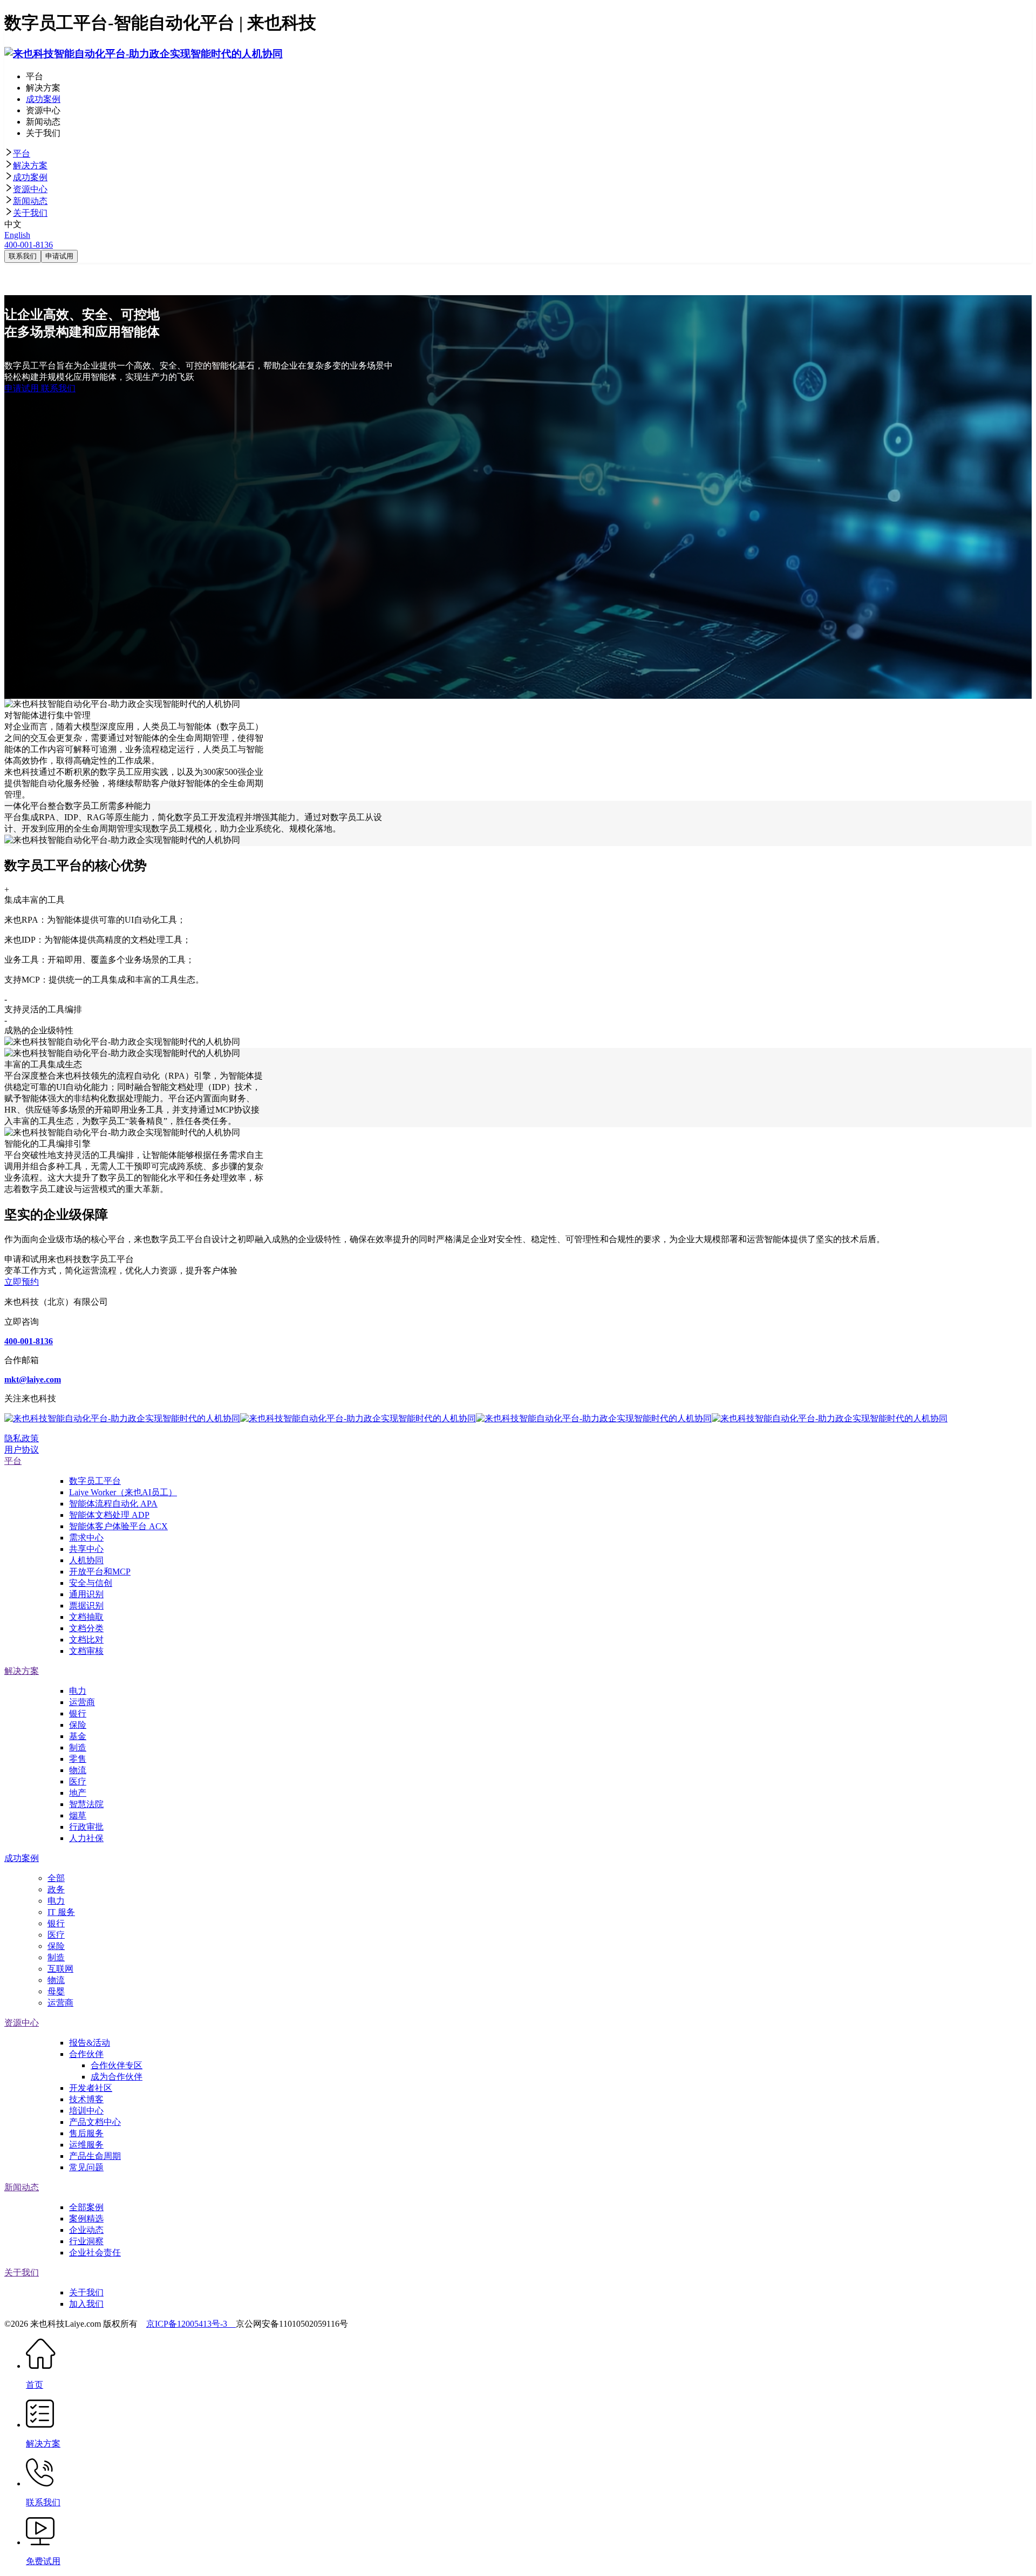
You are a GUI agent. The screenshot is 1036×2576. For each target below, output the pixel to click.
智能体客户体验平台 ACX (118, 1526)
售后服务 (86, 2133)
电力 (78, 1691)
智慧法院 (86, 1804)
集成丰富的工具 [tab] (35, 895)
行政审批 (86, 1827)
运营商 (82, 1702)
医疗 (78, 1781)
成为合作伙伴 (117, 2077)
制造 (78, 1747)
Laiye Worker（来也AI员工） (123, 1492)
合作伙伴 (86, 2054)
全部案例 (86, 2207)
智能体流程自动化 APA (113, 1504)
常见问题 (86, 2167)
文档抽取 (86, 1617)
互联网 (60, 1969)
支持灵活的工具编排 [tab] (43, 1004)
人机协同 (86, 1560)
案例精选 (86, 2219)
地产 (78, 1793)
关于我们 (30, 213)
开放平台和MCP (100, 1572)
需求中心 (86, 1538)
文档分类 (86, 1628)
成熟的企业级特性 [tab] (39, 1025)
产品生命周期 (95, 2156)
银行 (78, 1713)
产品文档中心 (95, 2122)
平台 (22, 154)
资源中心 (30, 189)
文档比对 (86, 1640)
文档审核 (86, 1651)
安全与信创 (91, 1583)
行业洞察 (86, 2241)
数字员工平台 (95, 1481)
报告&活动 (90, 2043)
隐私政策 (22, 1438)
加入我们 (86, 2304)
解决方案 (30, 165)
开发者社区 (91, 2088)
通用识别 (86, 1594)
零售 (78, 1759)
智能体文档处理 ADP (109, 1515)
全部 (56, 1878)
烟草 (78, 1815)
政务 (56, 1889)
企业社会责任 (95, 2253)
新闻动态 (30, 201)
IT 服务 (61, 1912)
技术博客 (86, 2099)
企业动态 (86, 2230)
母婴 (56, 1991)
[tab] (518, 154)
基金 (78, 1736)
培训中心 (86, 2111)
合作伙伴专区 (117, 2065)
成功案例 (30, 177)
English (17, 235)
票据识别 (86, 1606)
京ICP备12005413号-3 (191, 2324)
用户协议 (22, 1450)
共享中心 (86, 1549)
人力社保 (86, 1838)
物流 (78, 1770)
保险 (78, 1725)
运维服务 (86, 2145)
